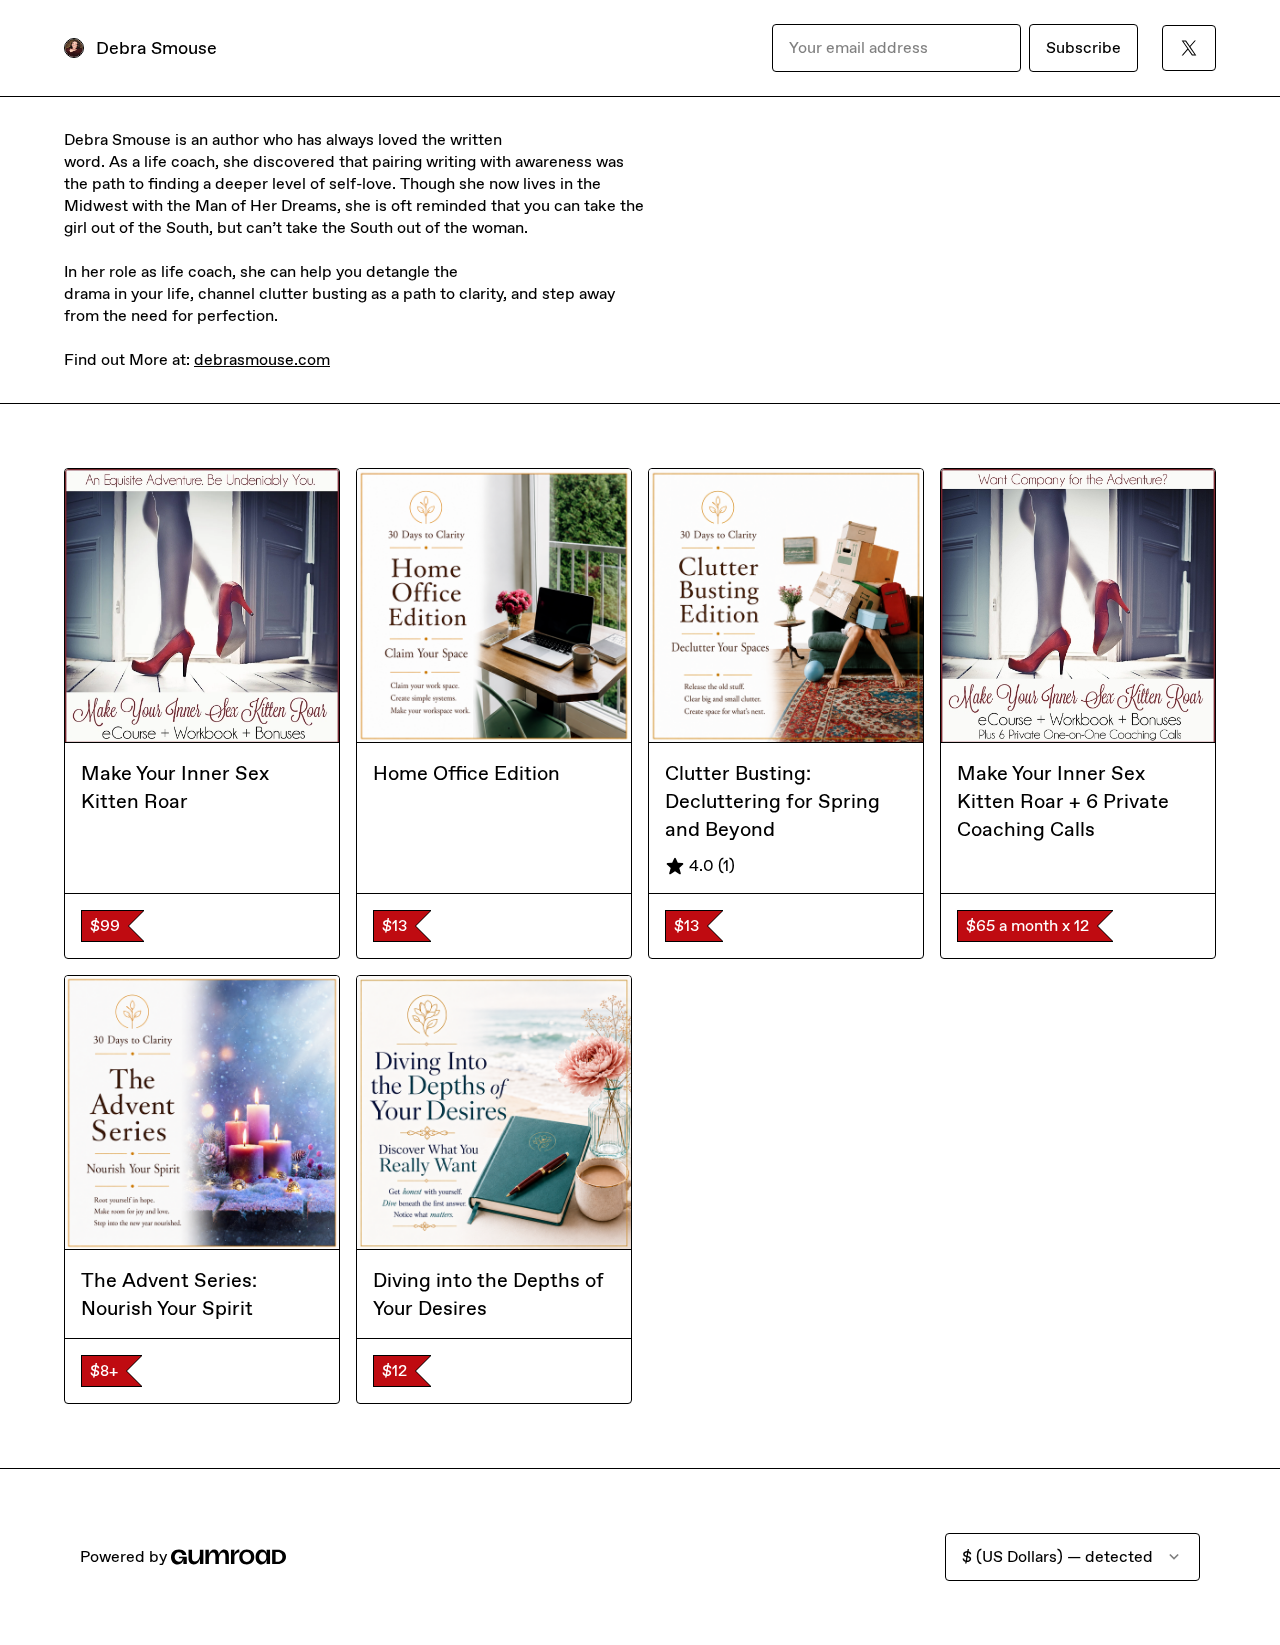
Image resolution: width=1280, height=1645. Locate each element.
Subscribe (1083, 47)
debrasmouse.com (262, 359)
